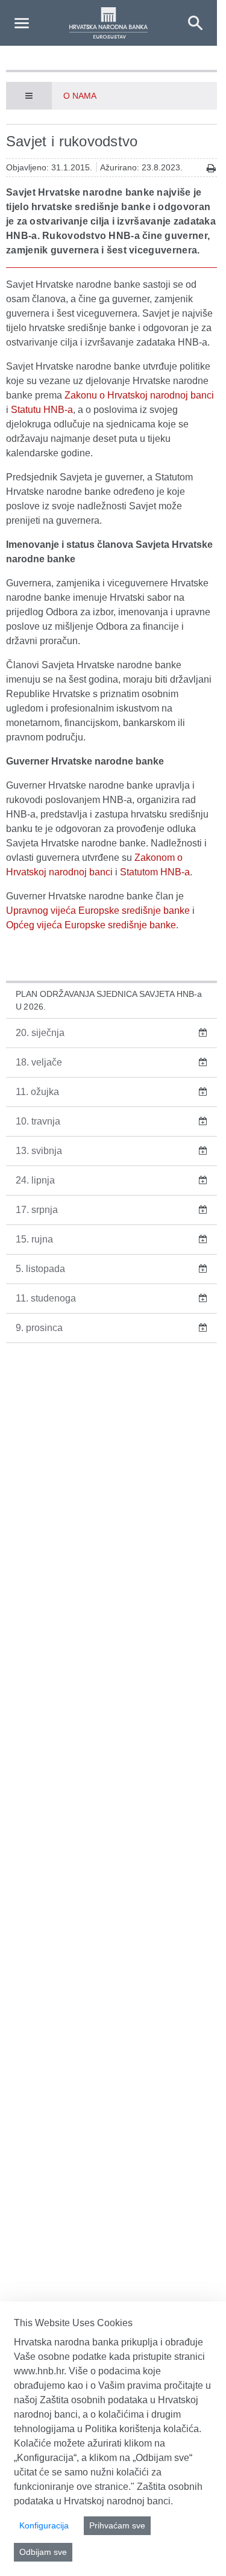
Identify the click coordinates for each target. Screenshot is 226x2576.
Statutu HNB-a (42, 410)
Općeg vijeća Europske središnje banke (91, 925)
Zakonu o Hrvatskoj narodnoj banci (139, 395)
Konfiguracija (44, 2525)
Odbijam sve (43, 2552)
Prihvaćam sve (117, 2525)
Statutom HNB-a (155, 872)
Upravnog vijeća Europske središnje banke (98, 911)
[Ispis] (211, 168)
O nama (80, 96)
